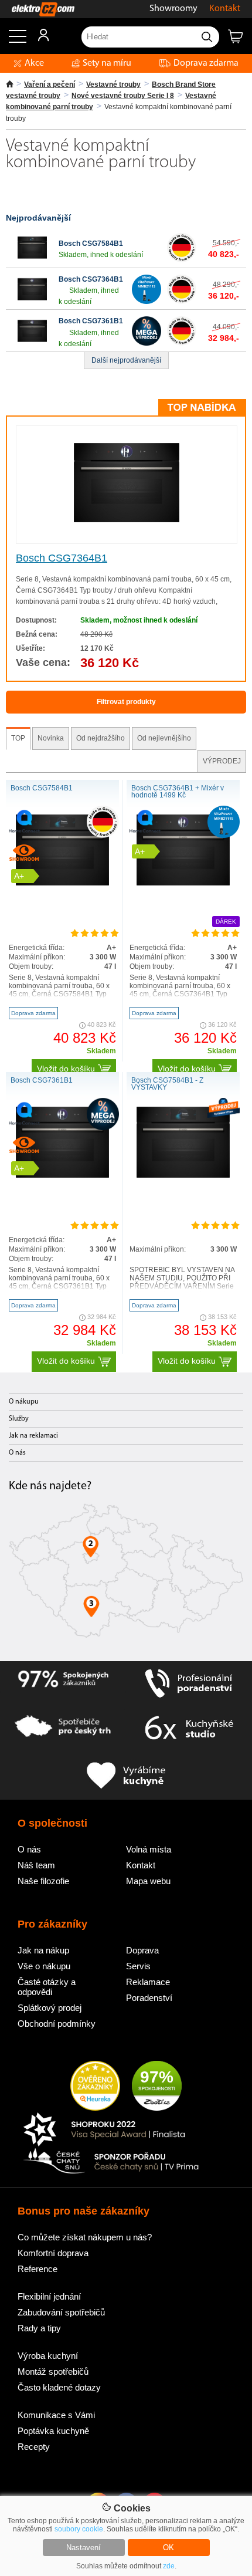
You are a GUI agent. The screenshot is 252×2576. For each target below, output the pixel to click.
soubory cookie (79, 2529)
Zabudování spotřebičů (61, 2312)
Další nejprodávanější (126, 360)
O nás (17, 1453)
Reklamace (148, 1982)
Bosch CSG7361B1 (91, 321)
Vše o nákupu (44, 1966)
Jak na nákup (43, 1950)
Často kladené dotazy (59, 2387)
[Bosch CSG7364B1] (32, 302)
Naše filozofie (43, 1881)
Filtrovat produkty (126, 702)
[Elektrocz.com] (37, 9)
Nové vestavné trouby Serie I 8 (123, 96)
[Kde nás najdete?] (126, 1575)
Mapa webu (148, 1881)
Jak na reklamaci (33, 1436)
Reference (38, 2269)
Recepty (34, 2447)
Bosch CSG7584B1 (91, 244)
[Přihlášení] (38, 39)
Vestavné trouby (113, 84)
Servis (138, 1966)
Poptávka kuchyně (53, 2431)
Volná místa (149, 1849)
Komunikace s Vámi (56, 2415)
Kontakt (225, 9)
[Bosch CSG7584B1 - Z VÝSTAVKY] (183, 1175)
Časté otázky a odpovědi (47, 1987)
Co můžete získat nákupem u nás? (85, 2237)
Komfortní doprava (53, 2253)
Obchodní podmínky (57, 2024)
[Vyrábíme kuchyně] (126, 1776)
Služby (19, 1419)
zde (169, 2566)
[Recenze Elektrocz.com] (95, 2087)
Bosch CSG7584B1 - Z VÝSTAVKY (167, 1084)
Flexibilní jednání (49, 2296)
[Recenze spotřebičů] (63, 1683)
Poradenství (149, 1998)
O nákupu (24, 1402)
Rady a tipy (39, 2328)
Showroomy (173, 9)
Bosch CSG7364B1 (91, 279)
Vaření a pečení (50, 84)
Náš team (36, 1865)
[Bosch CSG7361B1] (32, 343)
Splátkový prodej (50, 2008)
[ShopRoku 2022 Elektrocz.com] (111, 2130)
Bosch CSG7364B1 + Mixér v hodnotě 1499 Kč (178, 792)
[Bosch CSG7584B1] (32, 260)
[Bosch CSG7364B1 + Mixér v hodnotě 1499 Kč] (183, 883)
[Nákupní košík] (240, 41)
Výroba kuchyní (48, 2356)
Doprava (142, 1950)
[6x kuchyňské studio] (189, 1730)
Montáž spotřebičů (53, 2372)
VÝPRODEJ (222, 761)
